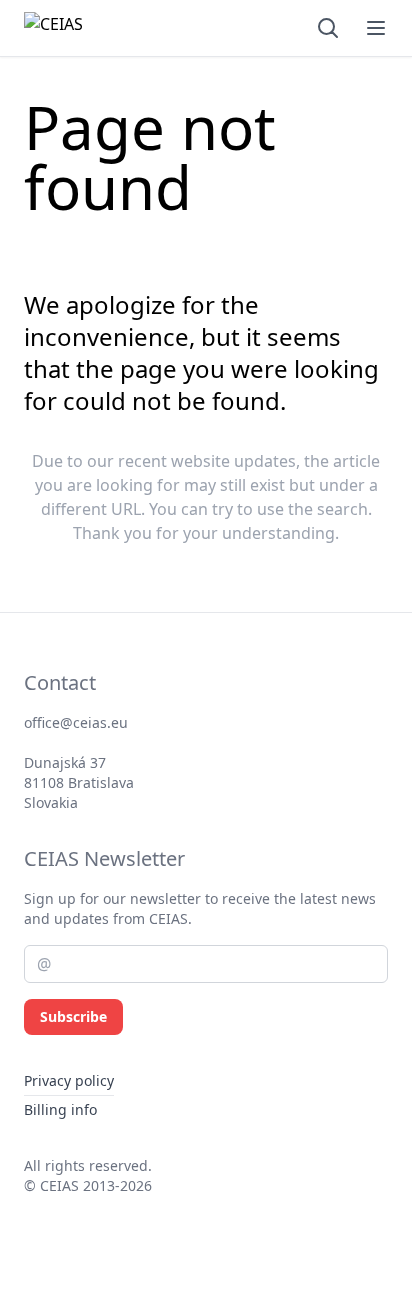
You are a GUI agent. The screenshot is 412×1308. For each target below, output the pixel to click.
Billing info (60, 1109)
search (342, 509)
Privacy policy (69, 1080)
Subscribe (73, 1016)
